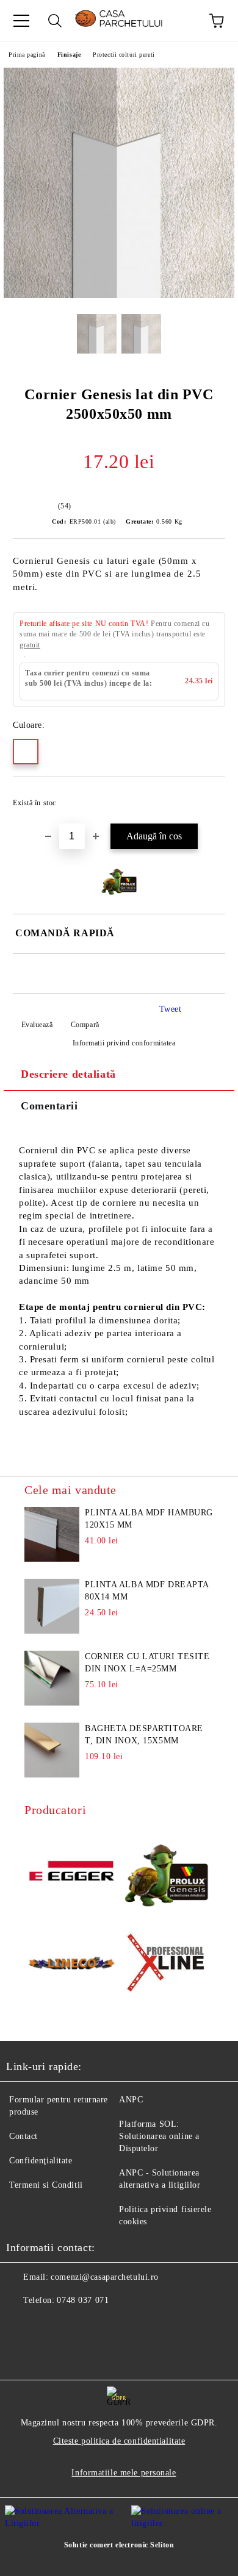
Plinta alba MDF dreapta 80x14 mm (147, 1591)
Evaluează (37, 1025)
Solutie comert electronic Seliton (119, 2545)
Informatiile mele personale (124, 2473)
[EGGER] (72, 1873)
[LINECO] (72, 1965)
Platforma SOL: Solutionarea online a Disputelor (159, 2136)
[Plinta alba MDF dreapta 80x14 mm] (52, 1606)
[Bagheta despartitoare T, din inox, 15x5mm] (52, 1750)
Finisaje (69, 55)
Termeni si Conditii (46, 2185)
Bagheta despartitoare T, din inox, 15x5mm (144, 1735)
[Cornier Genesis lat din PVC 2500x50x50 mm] (119, 295)
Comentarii (49, 1106)
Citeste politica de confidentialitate (119, 2441)
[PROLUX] (166, 1872)
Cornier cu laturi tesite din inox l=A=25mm (147, 1663)
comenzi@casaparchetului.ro (105, 2277)
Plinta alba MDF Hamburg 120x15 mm (149, 1519)
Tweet (171, 1009)
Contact (23, 2136)
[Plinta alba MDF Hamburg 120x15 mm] (52, 1534)
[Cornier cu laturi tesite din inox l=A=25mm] (52, 1678)
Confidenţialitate (41, 2161)
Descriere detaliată (68, 1074)
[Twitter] (49, 2325)
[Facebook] (22, 2325)
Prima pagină (27, 55)
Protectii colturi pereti (124, 55)
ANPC (131, 2100)
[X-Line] (166, 1965)
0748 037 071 (83, 2300)
